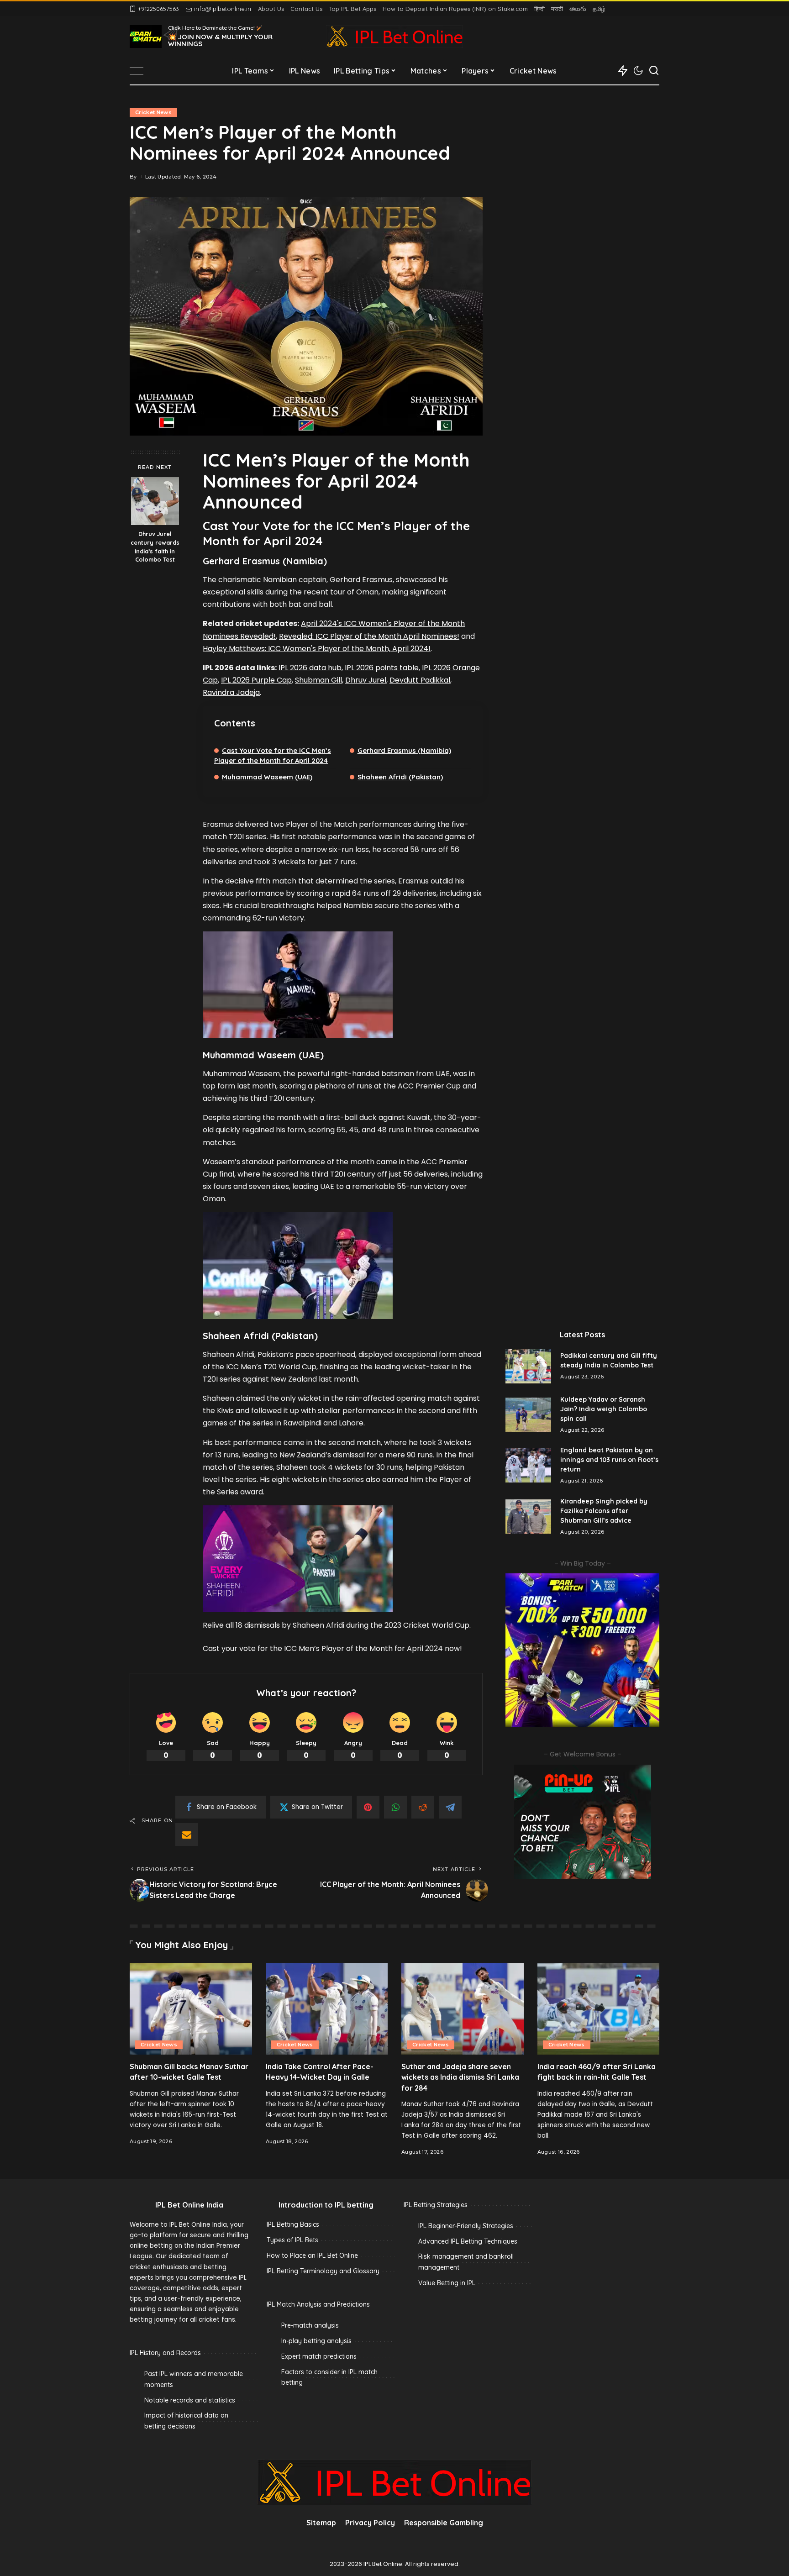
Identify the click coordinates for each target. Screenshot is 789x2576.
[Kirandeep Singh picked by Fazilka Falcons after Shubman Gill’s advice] (528, 1517)
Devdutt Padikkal (420, 680)
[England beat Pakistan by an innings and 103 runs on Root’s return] (528, 1465)
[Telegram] (450, 1807)
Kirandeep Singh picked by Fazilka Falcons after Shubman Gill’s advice (604, 1511)
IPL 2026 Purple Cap (256, 680)
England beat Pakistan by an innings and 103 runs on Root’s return (609, 1460)
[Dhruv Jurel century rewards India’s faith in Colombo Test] (155, 501)
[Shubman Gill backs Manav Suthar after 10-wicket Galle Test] (191, 2009)
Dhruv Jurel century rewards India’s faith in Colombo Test (155, 547)
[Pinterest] (368, 1807)
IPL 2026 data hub (310, 668)
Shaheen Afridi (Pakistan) (400, 777)
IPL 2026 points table (382, 668)
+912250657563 (158, 9)
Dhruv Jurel (366, 680)
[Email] (187, 1835)
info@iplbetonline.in (223, 9)
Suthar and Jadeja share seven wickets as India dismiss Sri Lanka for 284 (460, 2077)
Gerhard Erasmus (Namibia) (404, 750)
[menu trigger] (143, 71)
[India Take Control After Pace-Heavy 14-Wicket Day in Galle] (327, 2009)
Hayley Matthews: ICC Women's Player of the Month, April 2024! (317, 649)
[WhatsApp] (395, 1807)
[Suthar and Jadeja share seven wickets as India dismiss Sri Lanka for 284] (463, 2009)
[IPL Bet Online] (394, 37)
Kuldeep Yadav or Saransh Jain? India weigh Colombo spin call (604, 1409)
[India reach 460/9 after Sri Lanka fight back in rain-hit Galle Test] (599, 2009)
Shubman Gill (318, 680)
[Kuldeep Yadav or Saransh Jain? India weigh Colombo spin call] (528, 1415)
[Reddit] (423, 1807)
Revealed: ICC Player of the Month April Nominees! (369, 636)
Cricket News (153, 112)
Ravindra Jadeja (231, 692)
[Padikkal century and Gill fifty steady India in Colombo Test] (528, 1366)
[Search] (654, 71)
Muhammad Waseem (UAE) (267, 777)
